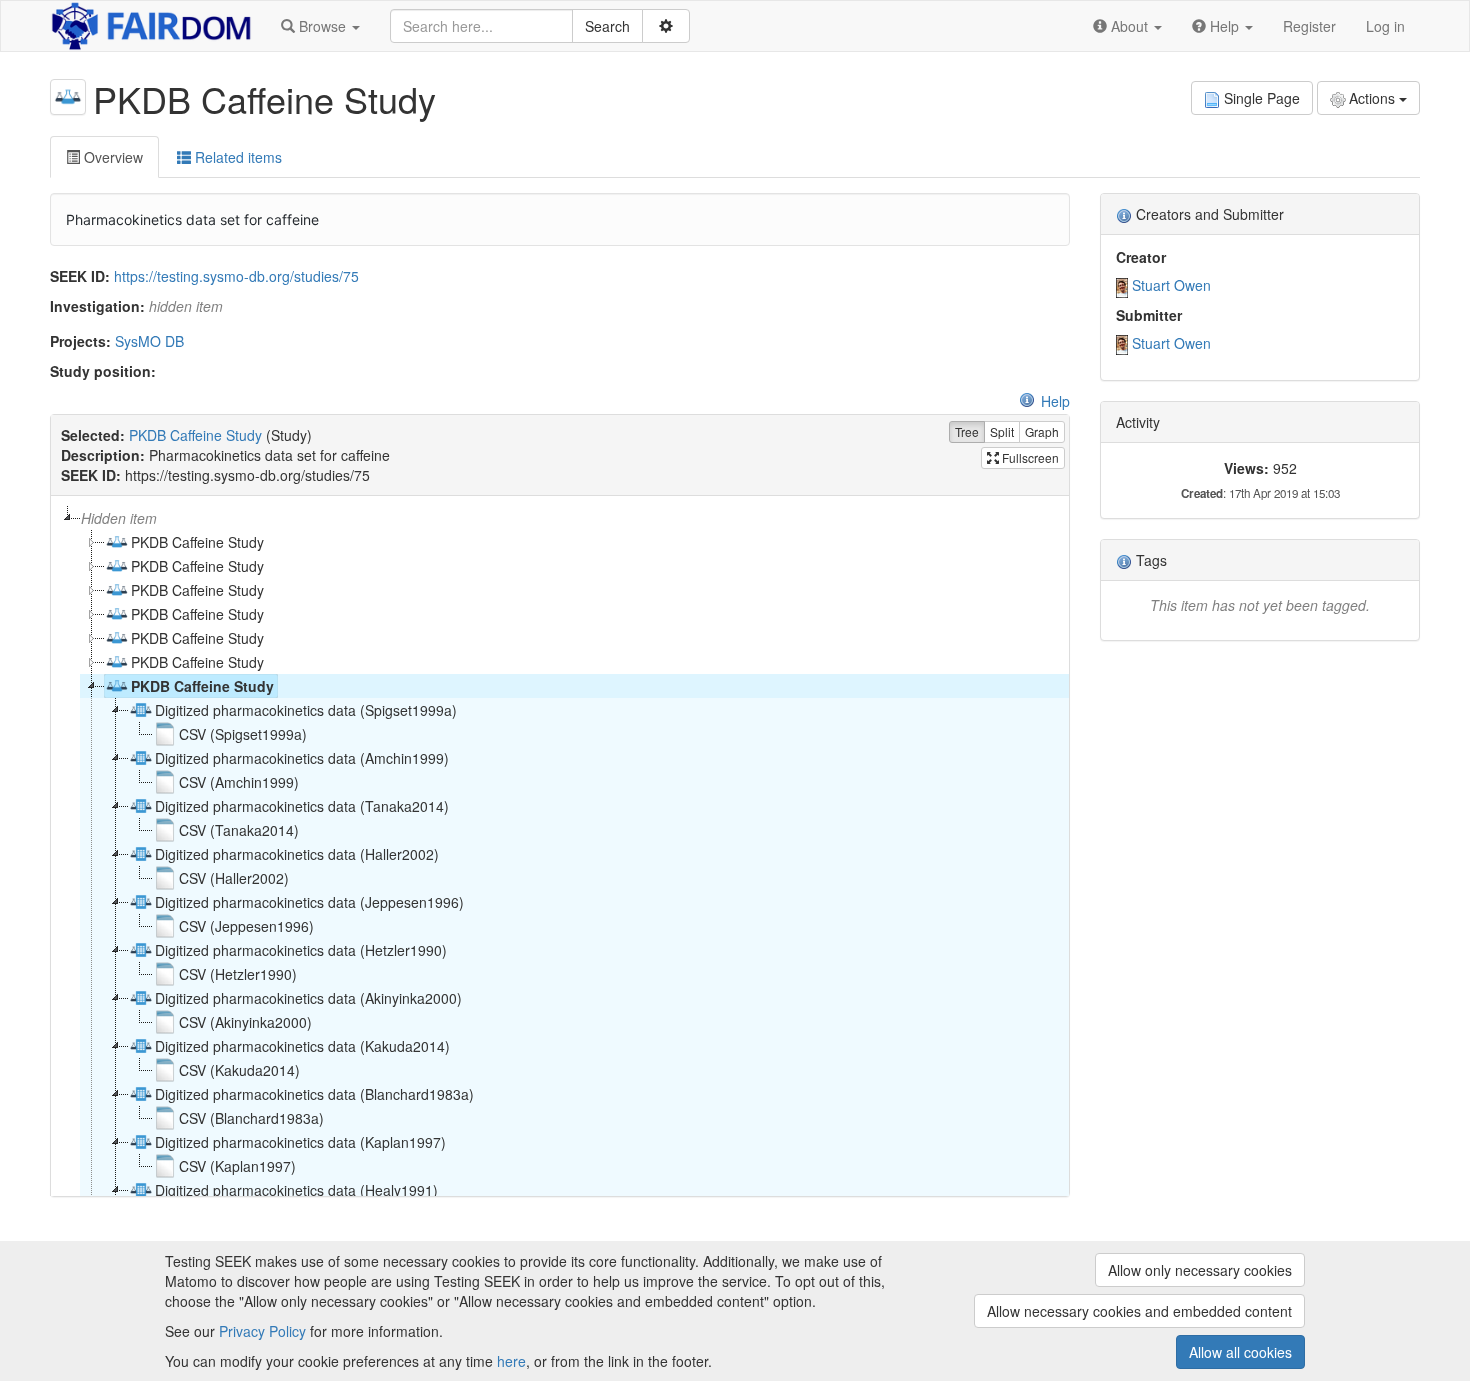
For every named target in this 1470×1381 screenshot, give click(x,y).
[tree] (559, 846)
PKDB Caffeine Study (195, 435)
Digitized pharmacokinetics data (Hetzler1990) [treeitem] (301, 950)
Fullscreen (1029, 457)
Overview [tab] (111, 157)
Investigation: (97, 306)
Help (1055, 401)
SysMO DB (149, 341)
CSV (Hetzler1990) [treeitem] (238, 974)
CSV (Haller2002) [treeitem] (234, 878)
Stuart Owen (1171, 285)
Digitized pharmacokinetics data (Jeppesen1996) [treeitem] (309, 902)
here (511, 1361)
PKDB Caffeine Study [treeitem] (197, 542)
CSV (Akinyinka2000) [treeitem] (245, 1022)
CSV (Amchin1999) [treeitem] (239, 782)
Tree (967, 431)
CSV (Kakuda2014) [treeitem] (239, 1070)
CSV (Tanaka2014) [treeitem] (239, 830)
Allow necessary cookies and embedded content (1139, 1311)
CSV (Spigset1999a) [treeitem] (243, 734)
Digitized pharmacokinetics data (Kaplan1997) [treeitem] (300, 1142)
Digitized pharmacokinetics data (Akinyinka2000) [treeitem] (308, 998)
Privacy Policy (262, 1331)
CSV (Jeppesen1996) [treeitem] (246, 926)
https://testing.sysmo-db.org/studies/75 (236, 276)
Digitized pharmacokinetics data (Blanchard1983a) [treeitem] (314, 1094)
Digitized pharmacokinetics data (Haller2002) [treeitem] (297, 854)
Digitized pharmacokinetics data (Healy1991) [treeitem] (296, 1190)
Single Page (1262, 98)
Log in (1385, 26)
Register (1309, 26)
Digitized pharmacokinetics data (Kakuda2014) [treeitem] (302, 1046)
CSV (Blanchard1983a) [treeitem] (251, 1118)
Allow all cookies (1240, 1352)
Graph (1042, 431)
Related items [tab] (236, 157)
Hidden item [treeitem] (119, 518)
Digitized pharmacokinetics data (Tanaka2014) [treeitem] (302, 806)
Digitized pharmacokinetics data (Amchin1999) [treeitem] (302, 758)
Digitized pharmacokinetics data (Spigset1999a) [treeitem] (306, 710)
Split (1002, 431)
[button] (320, 26)
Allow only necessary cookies (1200, 1270)
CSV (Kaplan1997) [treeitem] (237, 1166)
